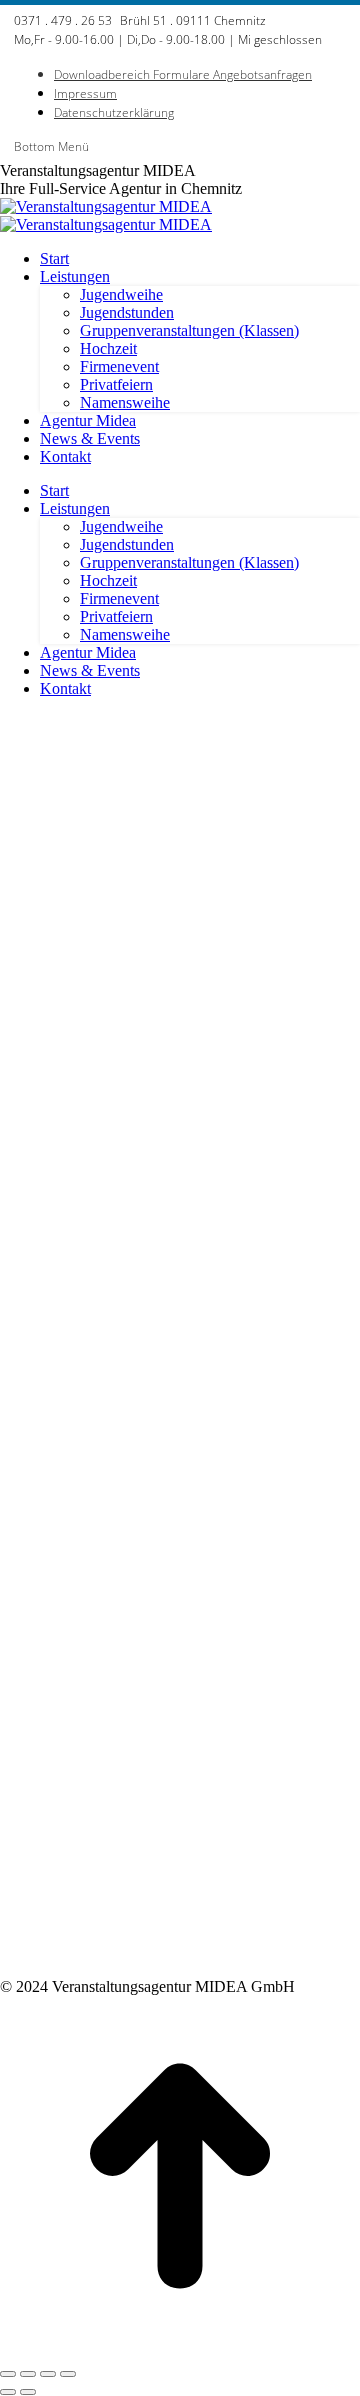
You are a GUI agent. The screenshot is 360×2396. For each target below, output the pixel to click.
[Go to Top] (180, 2350)
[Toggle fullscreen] (48, 2374)
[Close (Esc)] (8, 2374)
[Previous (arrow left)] (8, 2392)
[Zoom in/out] (68, 2374)
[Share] (28, 2374)
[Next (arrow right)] (28, 2392)
